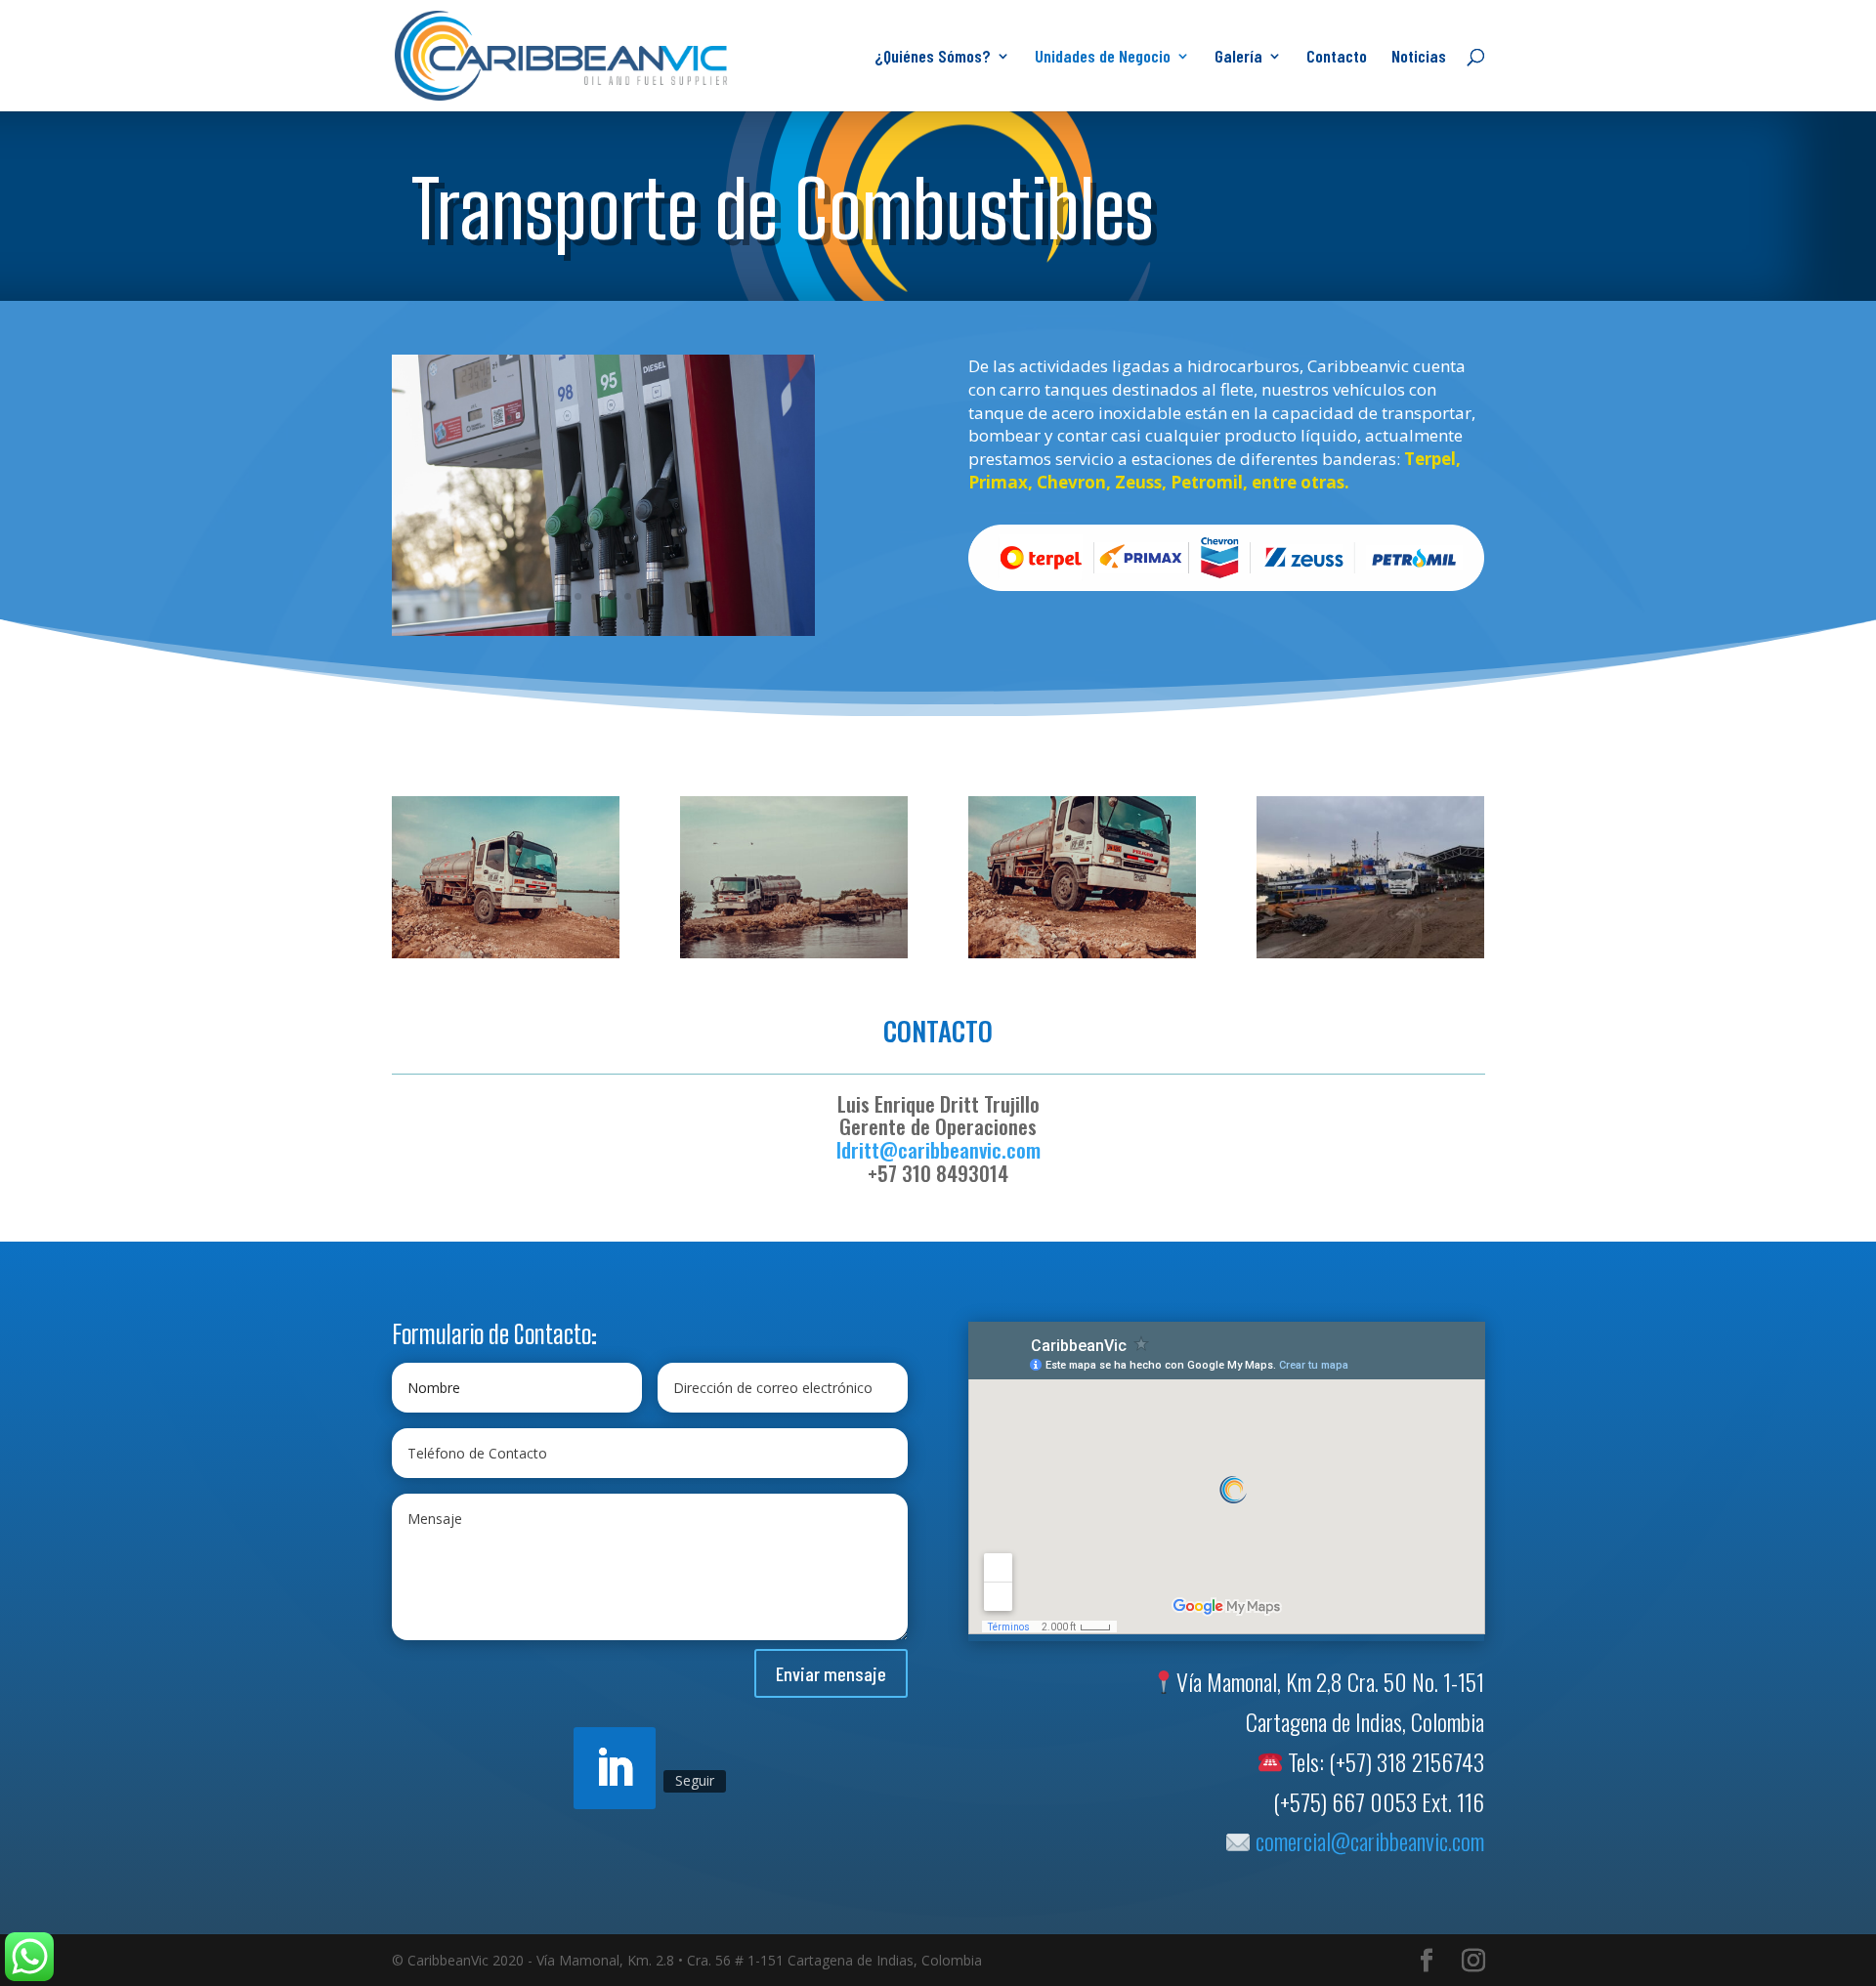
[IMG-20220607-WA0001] (1083, 958)
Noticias (1419, 58)
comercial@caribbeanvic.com (1367, 1846)
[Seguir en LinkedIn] (615, 1774)
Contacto (1337, 58)
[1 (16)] (1371, 958)
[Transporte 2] (604, 631)
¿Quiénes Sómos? (933, 58)
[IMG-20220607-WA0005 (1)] (506, 958)
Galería (1238, 58)
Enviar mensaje (831, 1678)
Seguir (695, 1786)
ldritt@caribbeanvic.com (938, 1155)
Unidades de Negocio (1103, 58)
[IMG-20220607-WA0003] (794, 958)
